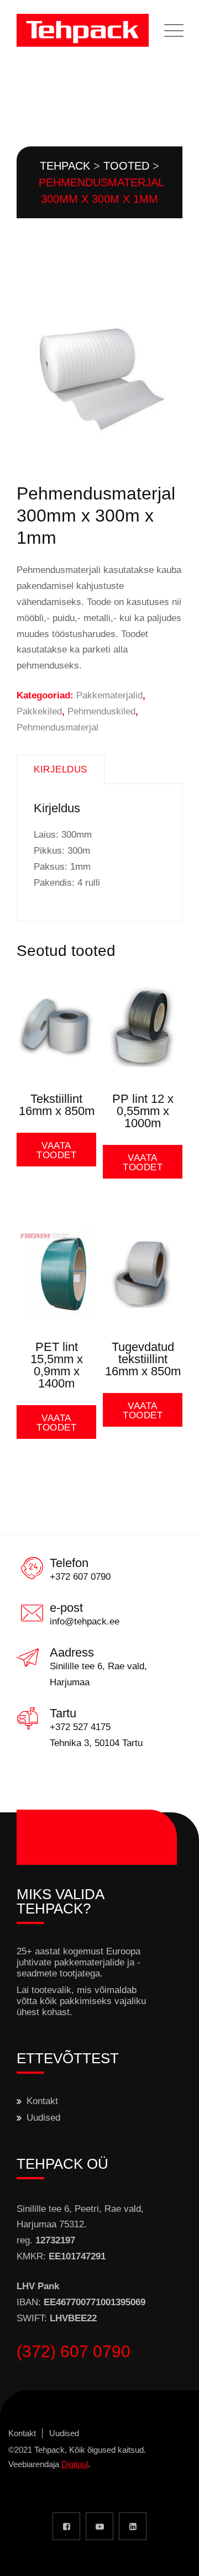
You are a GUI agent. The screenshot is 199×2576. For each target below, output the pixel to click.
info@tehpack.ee (85, 1621)
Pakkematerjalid (109, 695)
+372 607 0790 (80, 1577)
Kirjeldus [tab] (61, 769)
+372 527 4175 (80, 1727)
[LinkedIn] (133, 2526)
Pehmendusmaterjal (57, 727)
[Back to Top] (176, 2558)
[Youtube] (99, 2526)
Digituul (75, 2464)
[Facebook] (66, 2526)
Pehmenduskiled (101, 711)
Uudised (43, 2118)
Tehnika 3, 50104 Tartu (96, 1743)
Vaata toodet (56, 1150)
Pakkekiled (39, 711)
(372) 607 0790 (74, 2351)
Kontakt (42, 2101)
